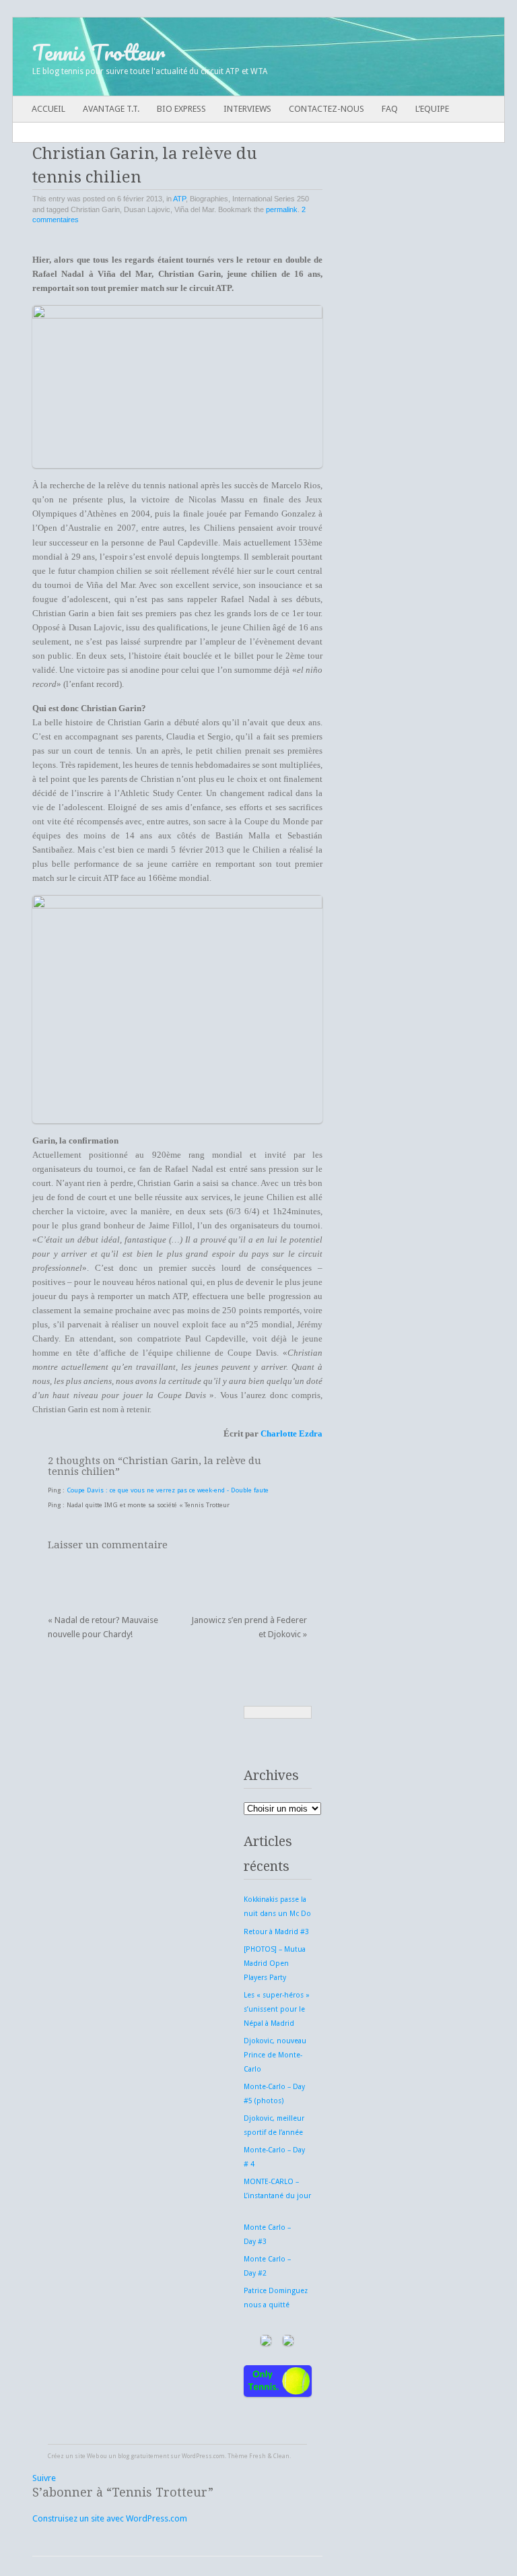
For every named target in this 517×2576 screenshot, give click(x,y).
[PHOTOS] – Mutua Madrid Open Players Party (275, 1963)
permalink (282, 209)
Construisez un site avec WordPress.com (110, 2518)
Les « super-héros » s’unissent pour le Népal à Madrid (277, 2009)
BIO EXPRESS (181, 109)
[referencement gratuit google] (292, 2351)
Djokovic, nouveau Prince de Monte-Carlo (275, 2055)
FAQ (390, 109)
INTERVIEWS (247, 109)
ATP (179, 199)
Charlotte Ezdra (291, 1433)
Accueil (48, 109)
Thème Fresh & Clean (258, 2456)
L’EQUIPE (432, 109)
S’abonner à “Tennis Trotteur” (123, 2492)
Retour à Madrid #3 (276, 1932)
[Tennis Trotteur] (209, 57)
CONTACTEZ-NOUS (326, 109)
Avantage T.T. (111, 109)
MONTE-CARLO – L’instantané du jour (277, 2196)
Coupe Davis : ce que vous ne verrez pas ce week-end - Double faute (168, 1490)
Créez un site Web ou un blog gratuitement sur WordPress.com (136, 2456)
